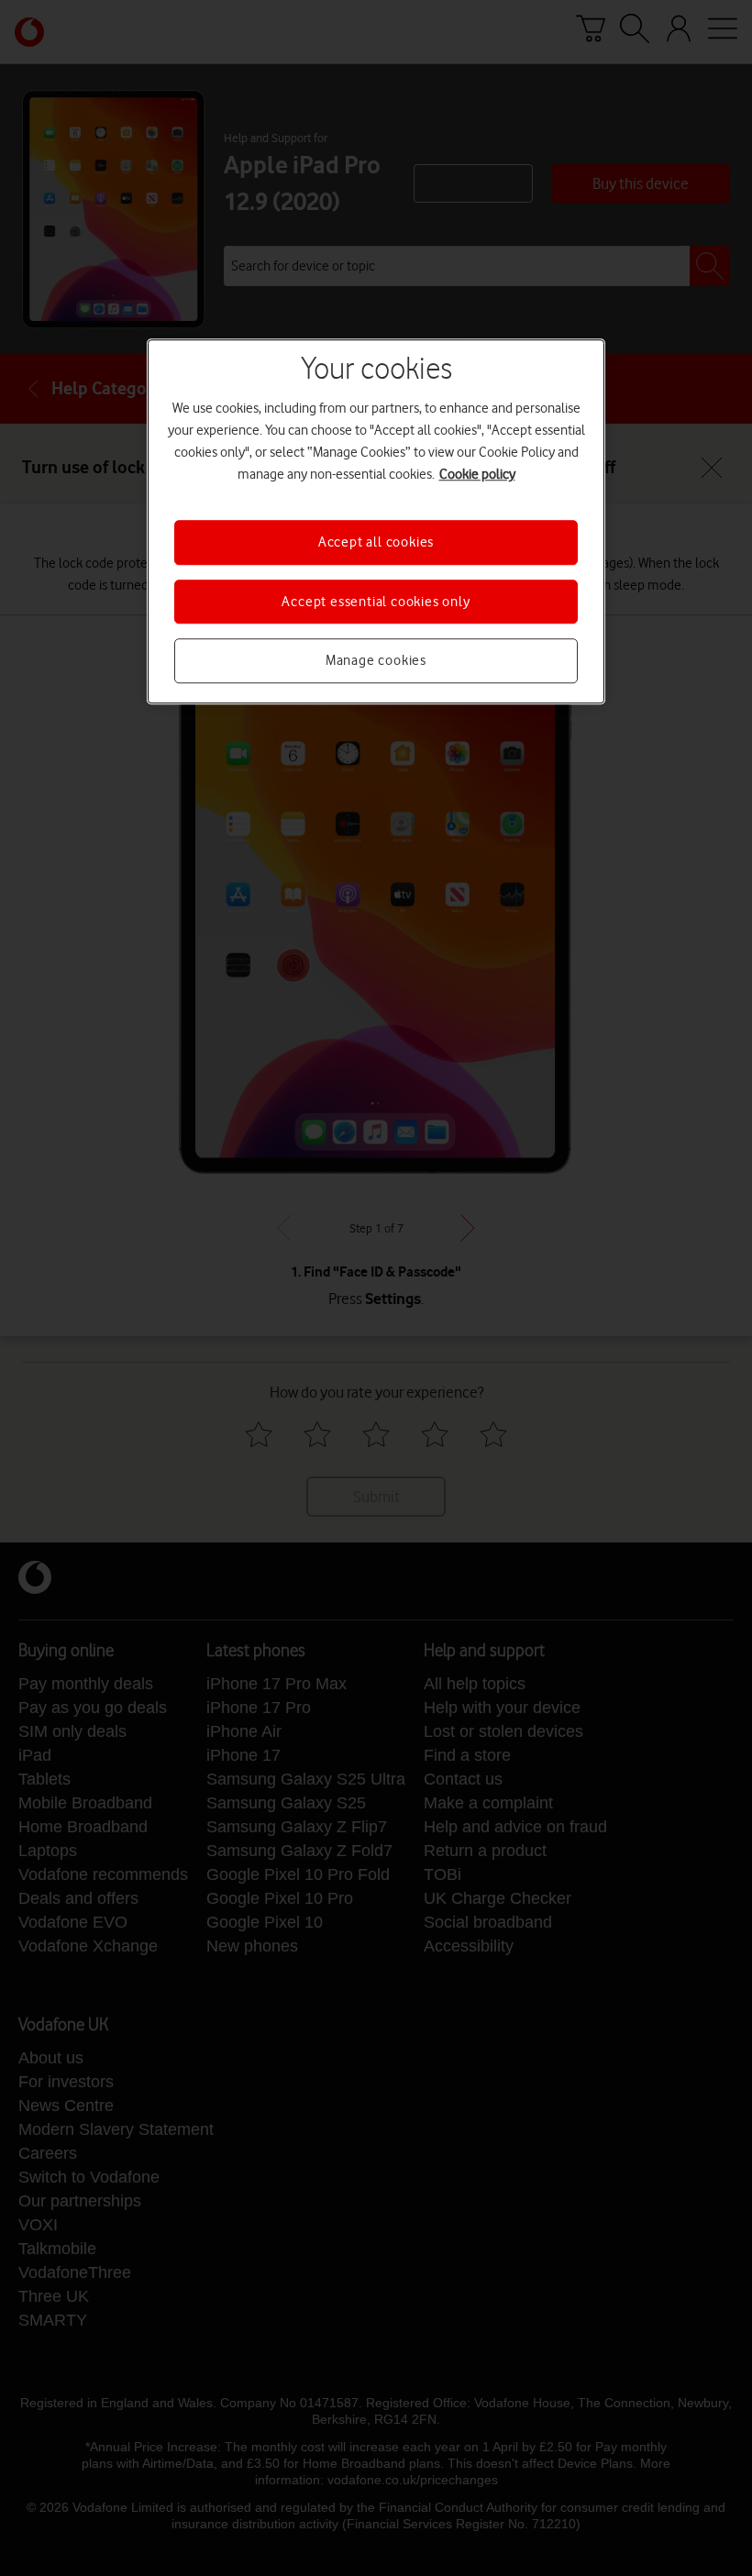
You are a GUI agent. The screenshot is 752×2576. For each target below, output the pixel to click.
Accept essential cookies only (376, 602)
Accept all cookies (376, 543)
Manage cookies (376, 660)
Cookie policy (477, 475)
